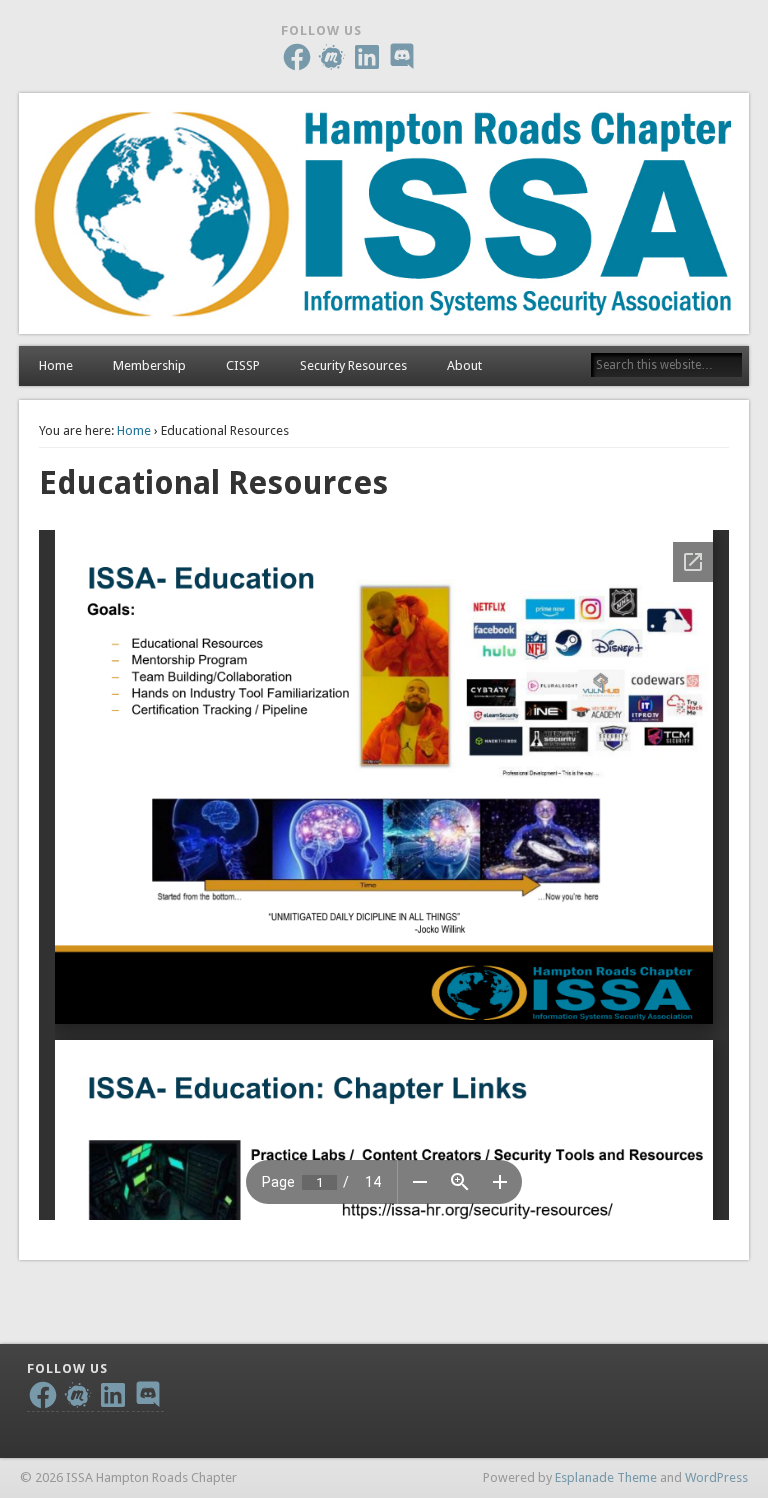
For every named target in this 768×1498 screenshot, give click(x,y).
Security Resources (353, 365)
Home (56, 365)
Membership (149, 365)
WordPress (716, 1477)
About (464, 365)
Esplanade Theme (606, 1477)
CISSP (243, 365)
